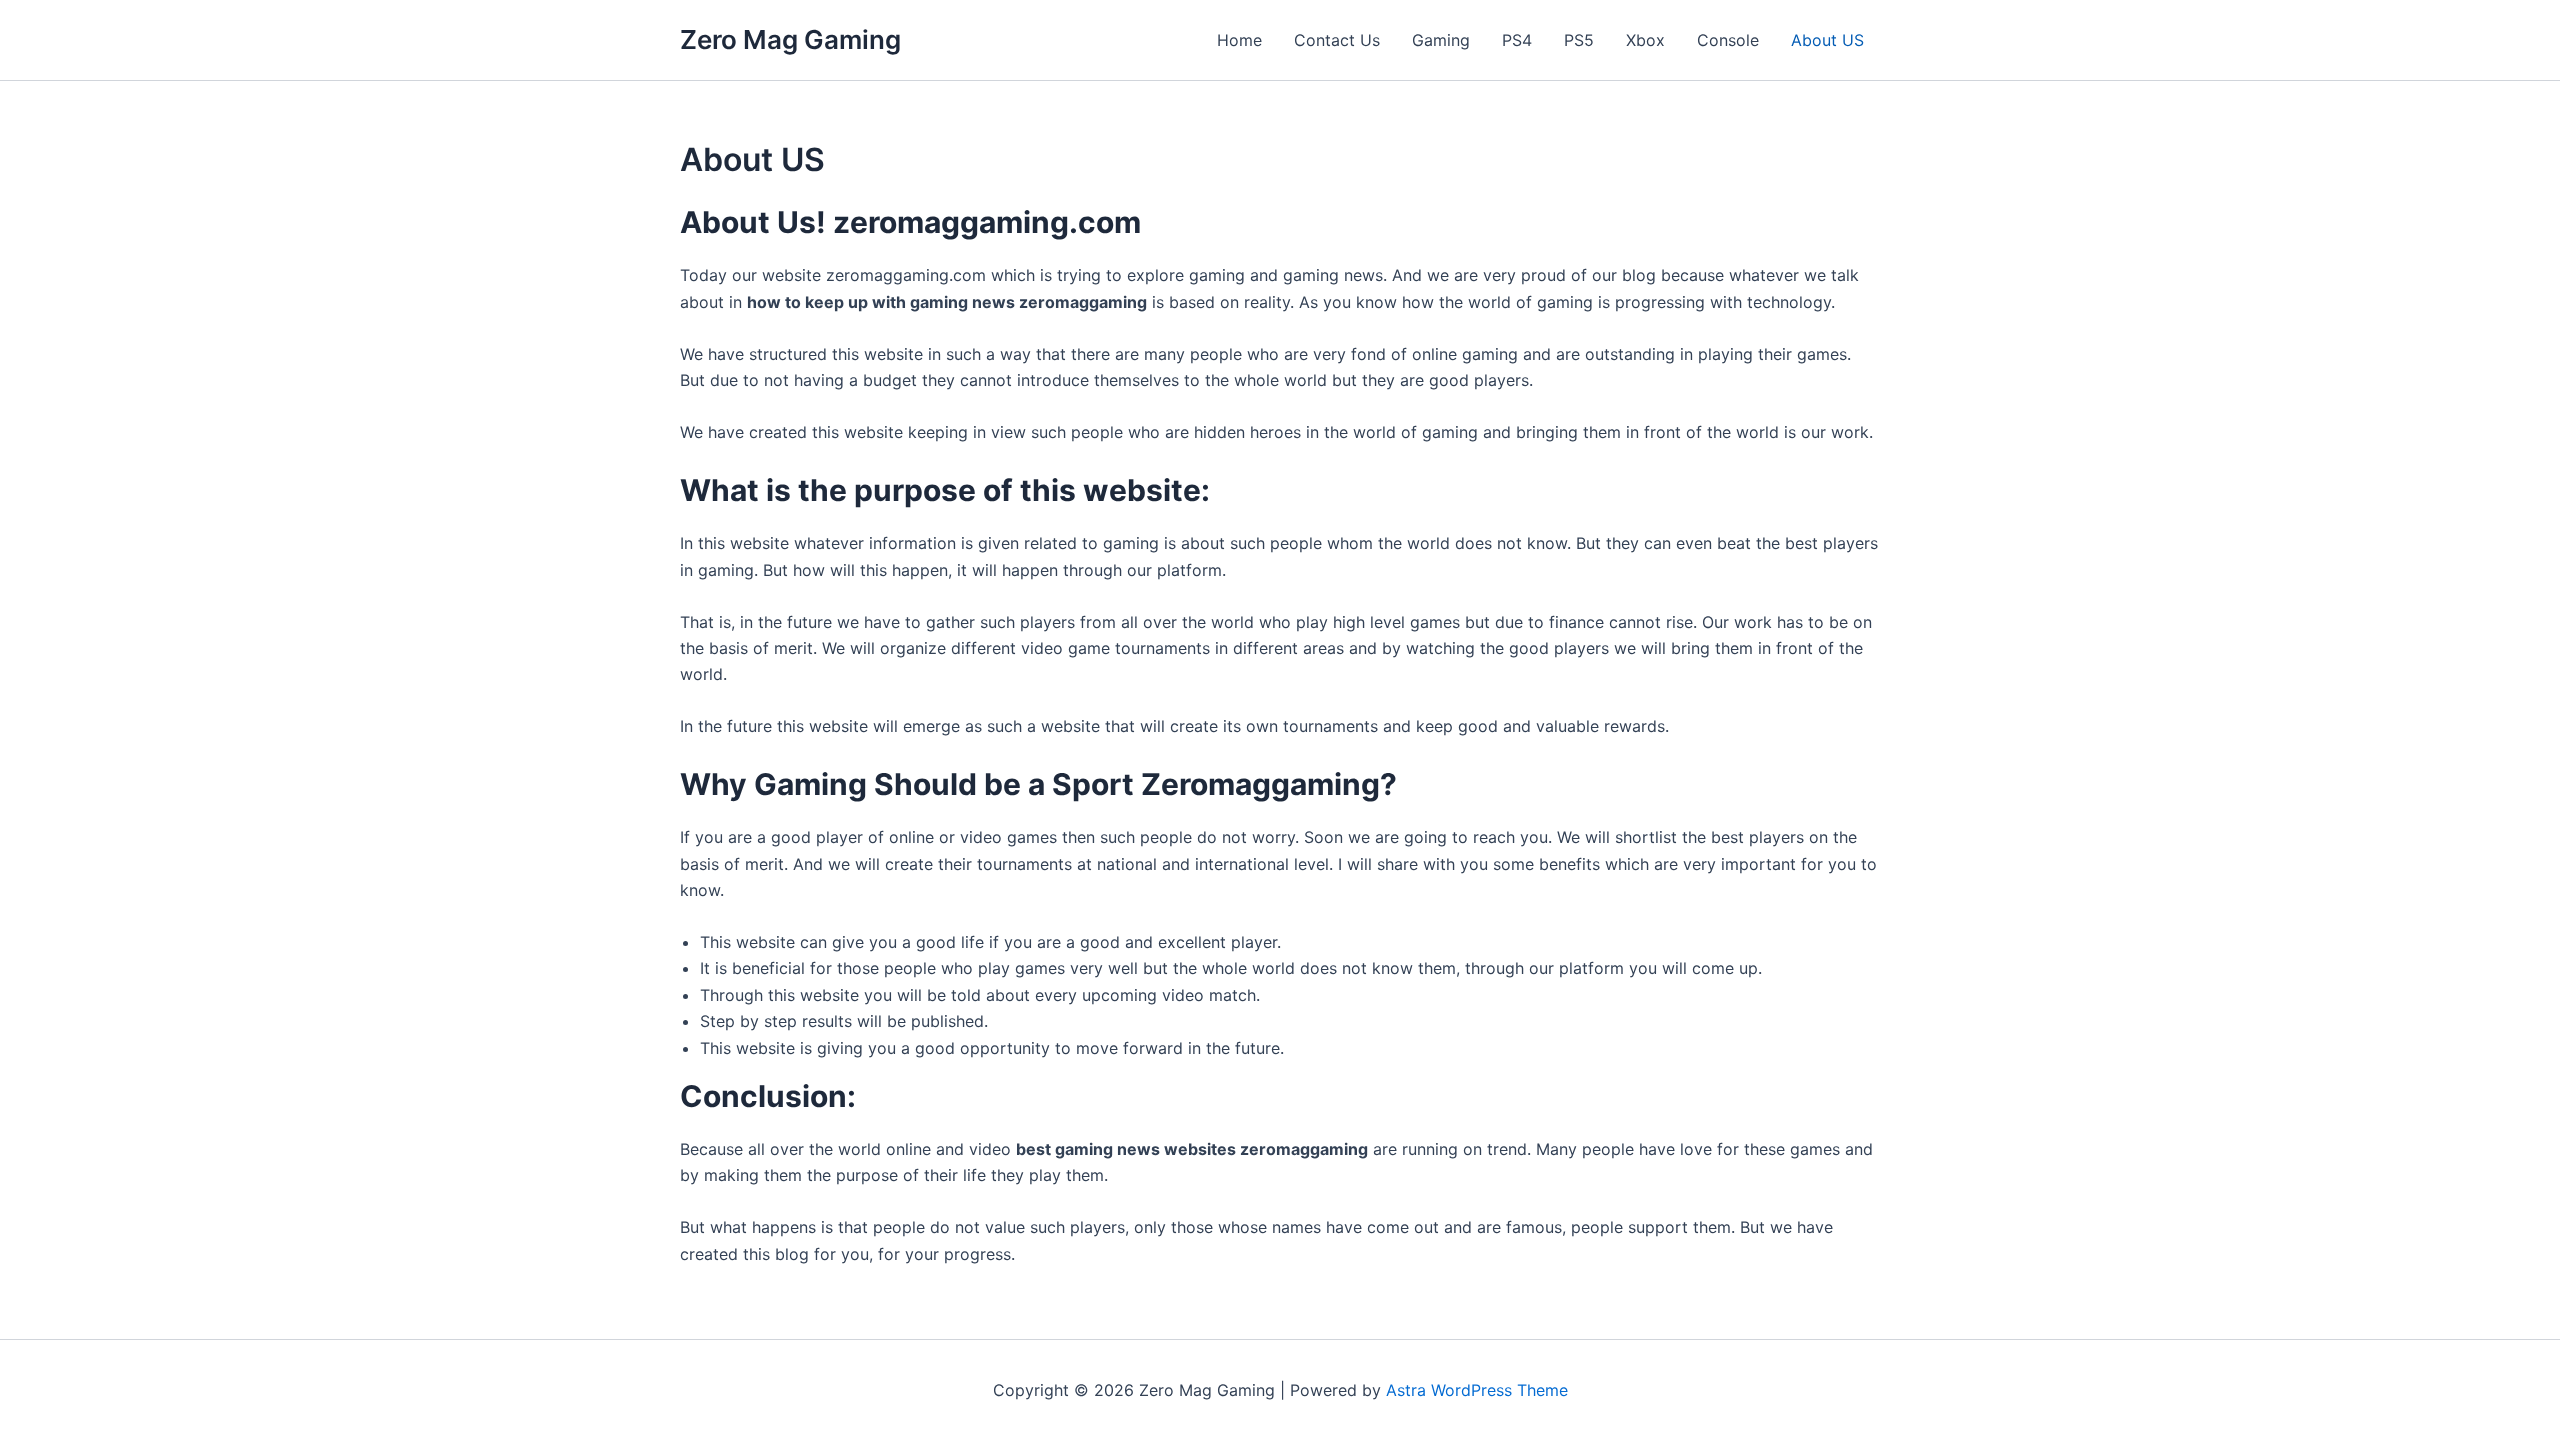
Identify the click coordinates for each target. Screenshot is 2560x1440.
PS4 (1517, 40)
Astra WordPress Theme (1477, 1390)
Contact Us (1337, 40)
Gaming (1441, 40)
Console (1728, 40)
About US (1827, 40)
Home (1239, 40)
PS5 (1579, 40)
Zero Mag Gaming (790, 39)
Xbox (1645, 40)
